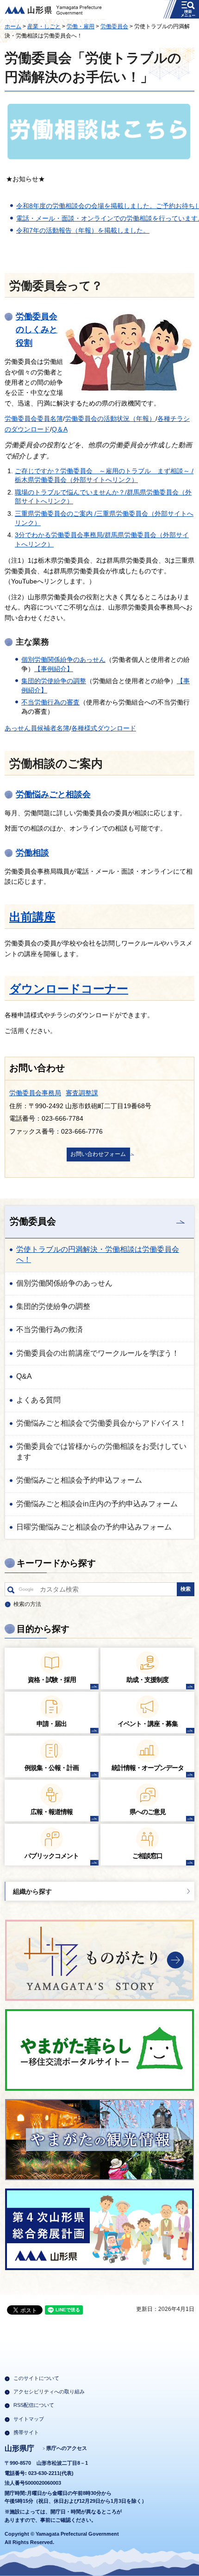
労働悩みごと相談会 (53, 794)
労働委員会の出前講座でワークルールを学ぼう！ (98, 1353)
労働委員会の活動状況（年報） (110, 419)
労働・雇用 (81, 26)
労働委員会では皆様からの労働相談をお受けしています (101, 1451)
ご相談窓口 (147, 1856)
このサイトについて (36, 2378)
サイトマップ (29, 2419)
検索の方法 (27, 1604)
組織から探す (32, 1891)
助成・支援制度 (147, 1680)
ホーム (13, 26)
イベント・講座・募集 (148, 1724)
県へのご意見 (148, 1812)
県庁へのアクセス (67, 2448)
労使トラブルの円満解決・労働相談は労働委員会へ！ (98, 1254)
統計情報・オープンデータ (148, 1768)
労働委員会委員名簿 (34, 419)
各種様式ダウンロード (104, 728)
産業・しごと (44, 26)
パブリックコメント (52, 1856)
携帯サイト (26, 2432)
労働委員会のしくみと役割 (37, 330)
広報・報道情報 (52, 1812)
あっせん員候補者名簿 (37, 728)
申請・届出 (52, 1724)
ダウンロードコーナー (69, 989)
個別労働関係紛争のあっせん (63, 660)
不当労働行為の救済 (50, 1329)
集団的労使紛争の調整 (54, 681)
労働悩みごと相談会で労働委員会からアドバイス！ (101, 1423)
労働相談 (32, 853)
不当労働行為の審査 (50, 702)
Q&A (24, 1376)
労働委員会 (114, 26)
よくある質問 (38, 1400)
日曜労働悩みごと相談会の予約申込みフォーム (94, 1527)
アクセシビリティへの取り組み (49, 2392)
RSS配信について (34, 2405)
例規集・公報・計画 (52, 1768)
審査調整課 (82, 1093)
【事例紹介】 (54, 669)
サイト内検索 (11, 1592)
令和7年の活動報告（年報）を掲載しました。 (83, 230)
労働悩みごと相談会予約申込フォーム (79, 1480)
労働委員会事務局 (35, 1093)
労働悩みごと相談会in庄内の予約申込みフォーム (97, 1504)
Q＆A (60, 429)
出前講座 (32, 917)
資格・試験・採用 (52, 1680)
